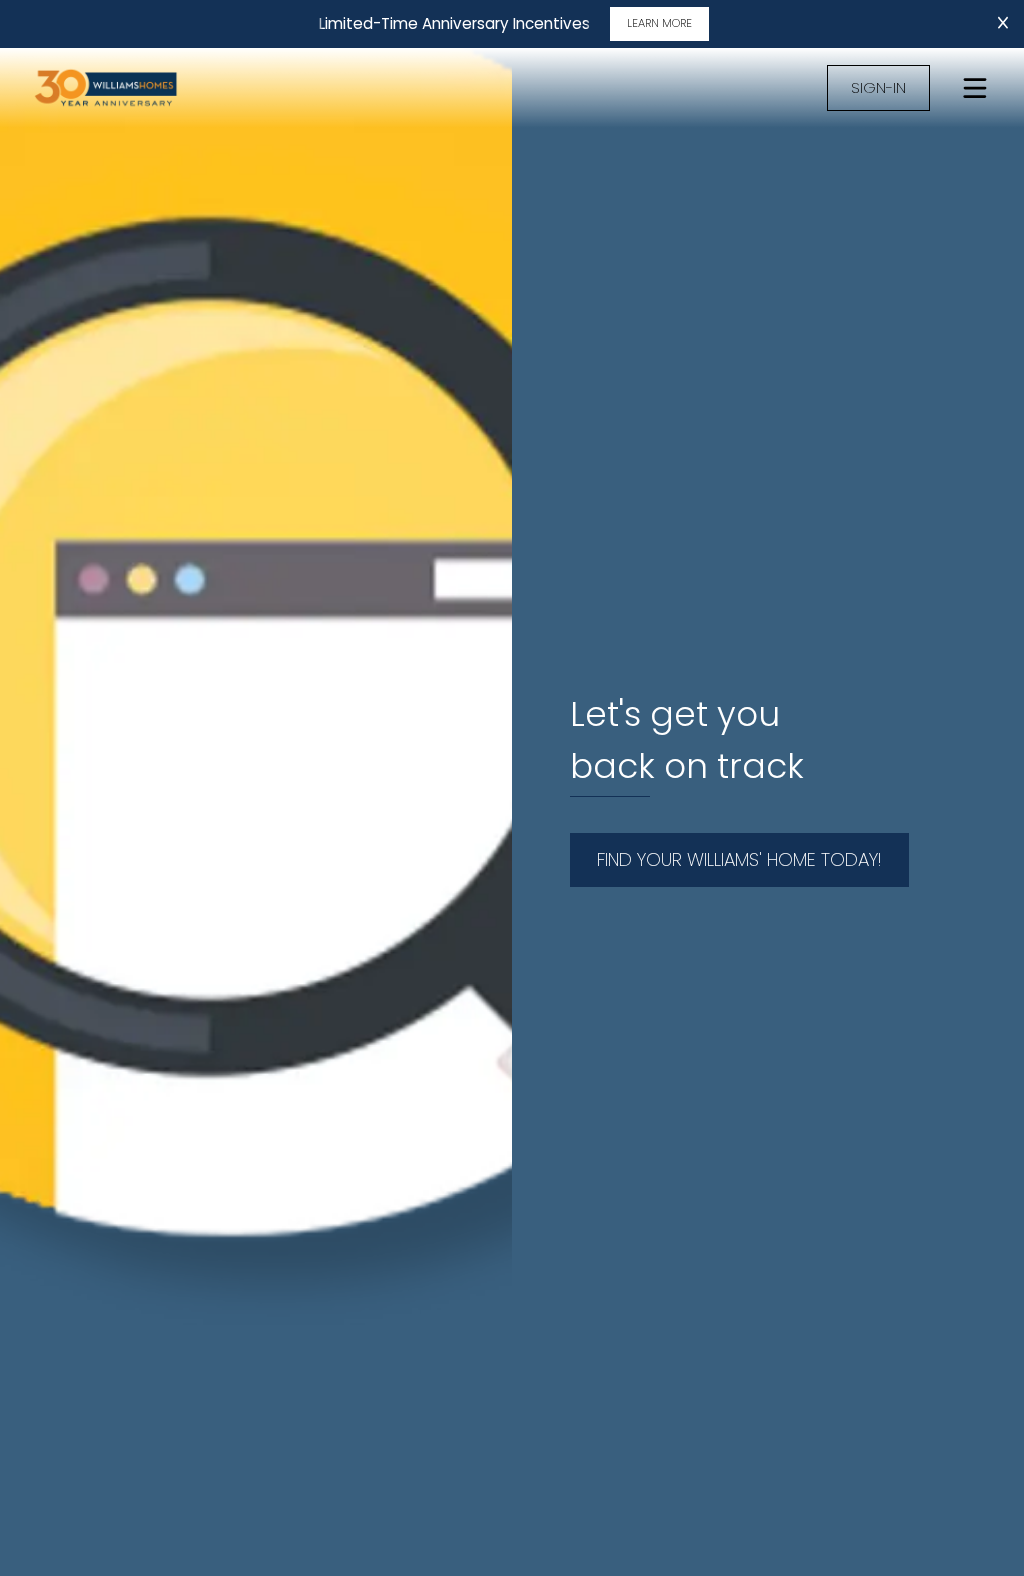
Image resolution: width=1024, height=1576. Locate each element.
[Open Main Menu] (975, 88)
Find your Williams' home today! (739, 859)
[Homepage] (128, 88)
